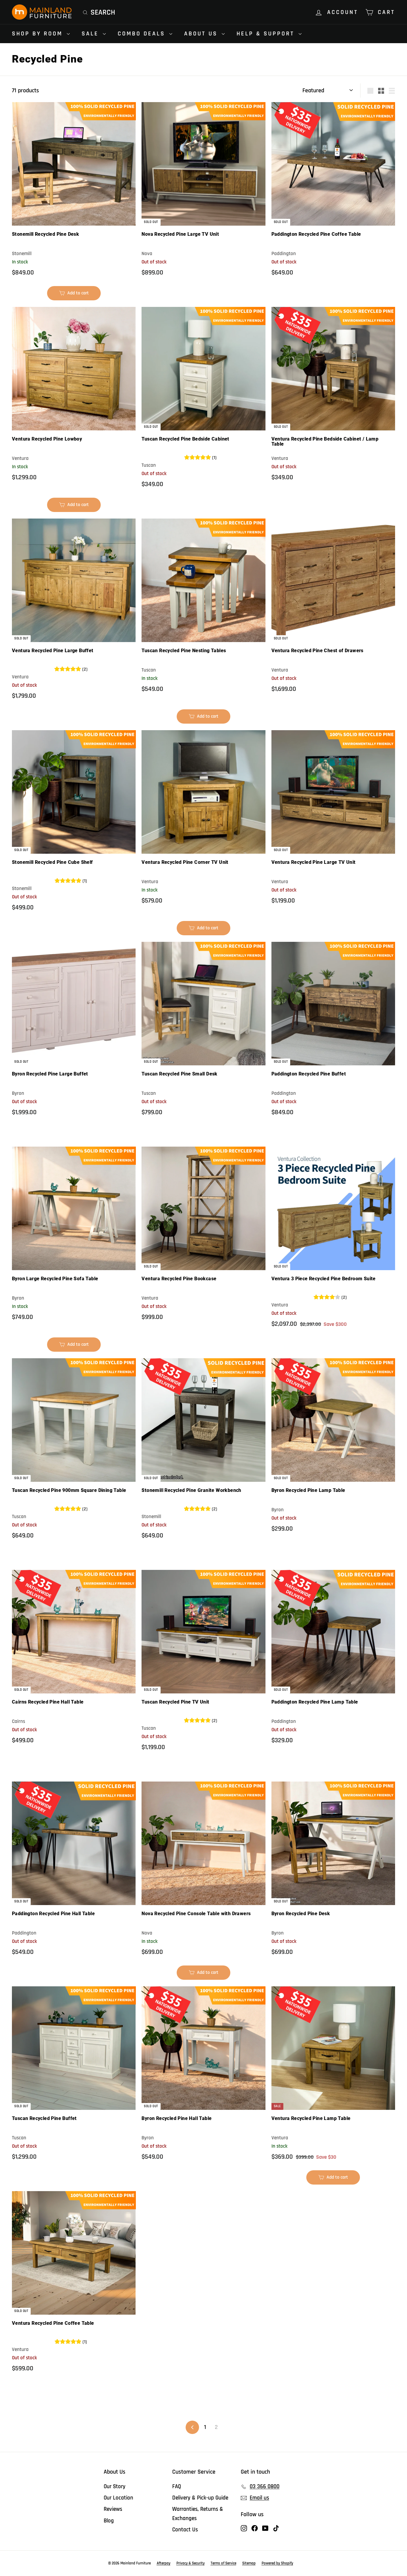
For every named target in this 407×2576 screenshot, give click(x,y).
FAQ (177, 2487)
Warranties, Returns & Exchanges (198, 2514)
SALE (91, 34)
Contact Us (185, 2530)
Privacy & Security (191, 2563)
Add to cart (77, 295)
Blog (109, 2521)
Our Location (118, 2498)
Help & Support (267, 34)
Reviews (113, 2509)
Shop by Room (39, 34)
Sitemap (249, 2563)
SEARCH (103, 13)
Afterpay (164, 2563)
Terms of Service (223, 2563)
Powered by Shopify (277, 2563)
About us (202, 34)
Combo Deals (143, 34)
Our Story (115, 2487)
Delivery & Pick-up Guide (200, 2498)
